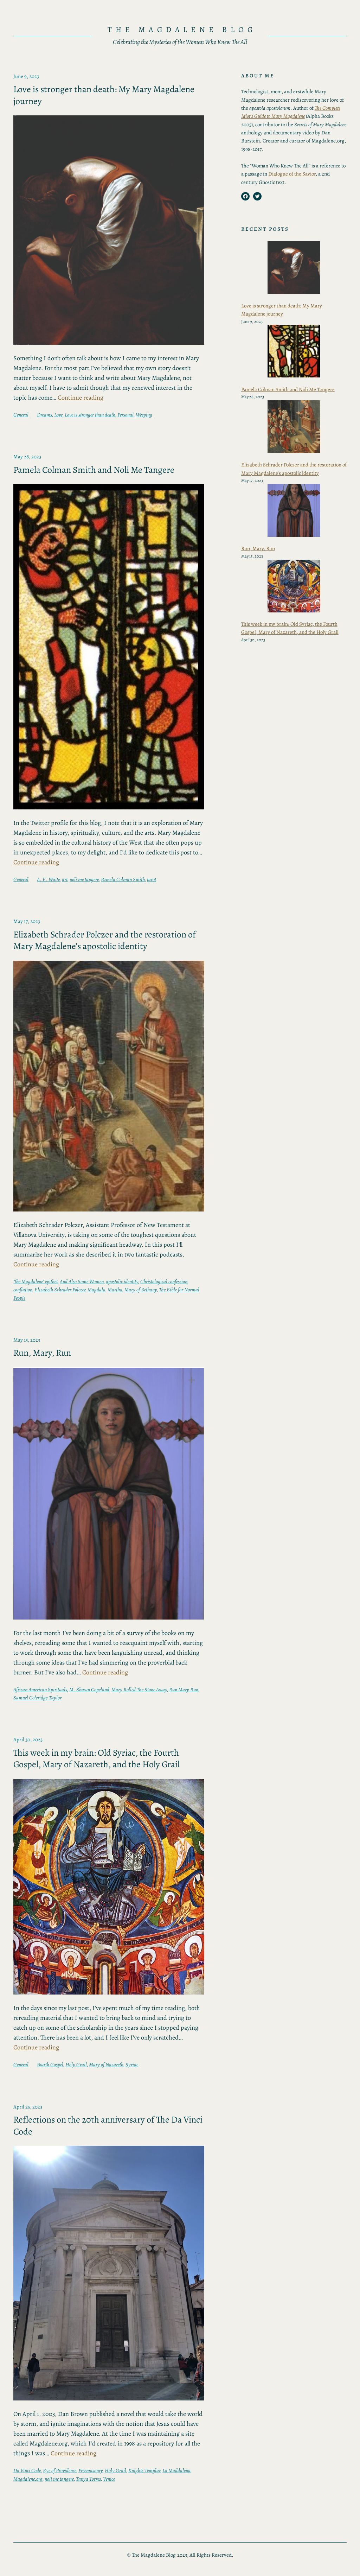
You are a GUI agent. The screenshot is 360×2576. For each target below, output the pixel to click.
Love (58, 415)
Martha (115, 1290)
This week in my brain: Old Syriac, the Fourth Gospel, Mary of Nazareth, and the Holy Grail (97, 1759)
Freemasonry (91, 2470)
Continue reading (81, 397)
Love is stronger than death (90, 415)
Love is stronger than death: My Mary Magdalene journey (104, 95)
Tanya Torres (88, 2479)
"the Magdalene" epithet (36, 1281)
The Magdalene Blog (182, 29)
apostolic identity (122, 1281)
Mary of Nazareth (106, 2065)
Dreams (44, 415)
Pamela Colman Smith (123, 879)
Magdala (97, 1290)
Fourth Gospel (50, 2065)
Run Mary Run (184, 1690)
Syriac (132, 2065)
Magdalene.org (28, 2479)
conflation (23, 1290)
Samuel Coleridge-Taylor (37, 1698)
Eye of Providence (60, 2470)
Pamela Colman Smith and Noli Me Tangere (94, 470)
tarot (152, 879)
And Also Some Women (82, 1281)
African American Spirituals (40, 1690)
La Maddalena (176, 2470)
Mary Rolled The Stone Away (139, 1690)
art (65, 879)
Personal (126, 415)
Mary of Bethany (141, 1290)
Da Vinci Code (27, 2470)
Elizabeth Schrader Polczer (60, 1290)
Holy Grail (76, 2065)
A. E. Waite (48, 879)
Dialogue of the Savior (292, 174)
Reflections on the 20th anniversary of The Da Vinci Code (108, 2126)
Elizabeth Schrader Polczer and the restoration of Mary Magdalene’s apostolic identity (105, 940)
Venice (109, 2479)
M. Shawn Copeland (89, 1690)
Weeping (144, 415)
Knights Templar (144, 2470)
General (21, 415)
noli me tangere (84, 879)
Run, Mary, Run (42, 1353)
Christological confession (164, 1281)
